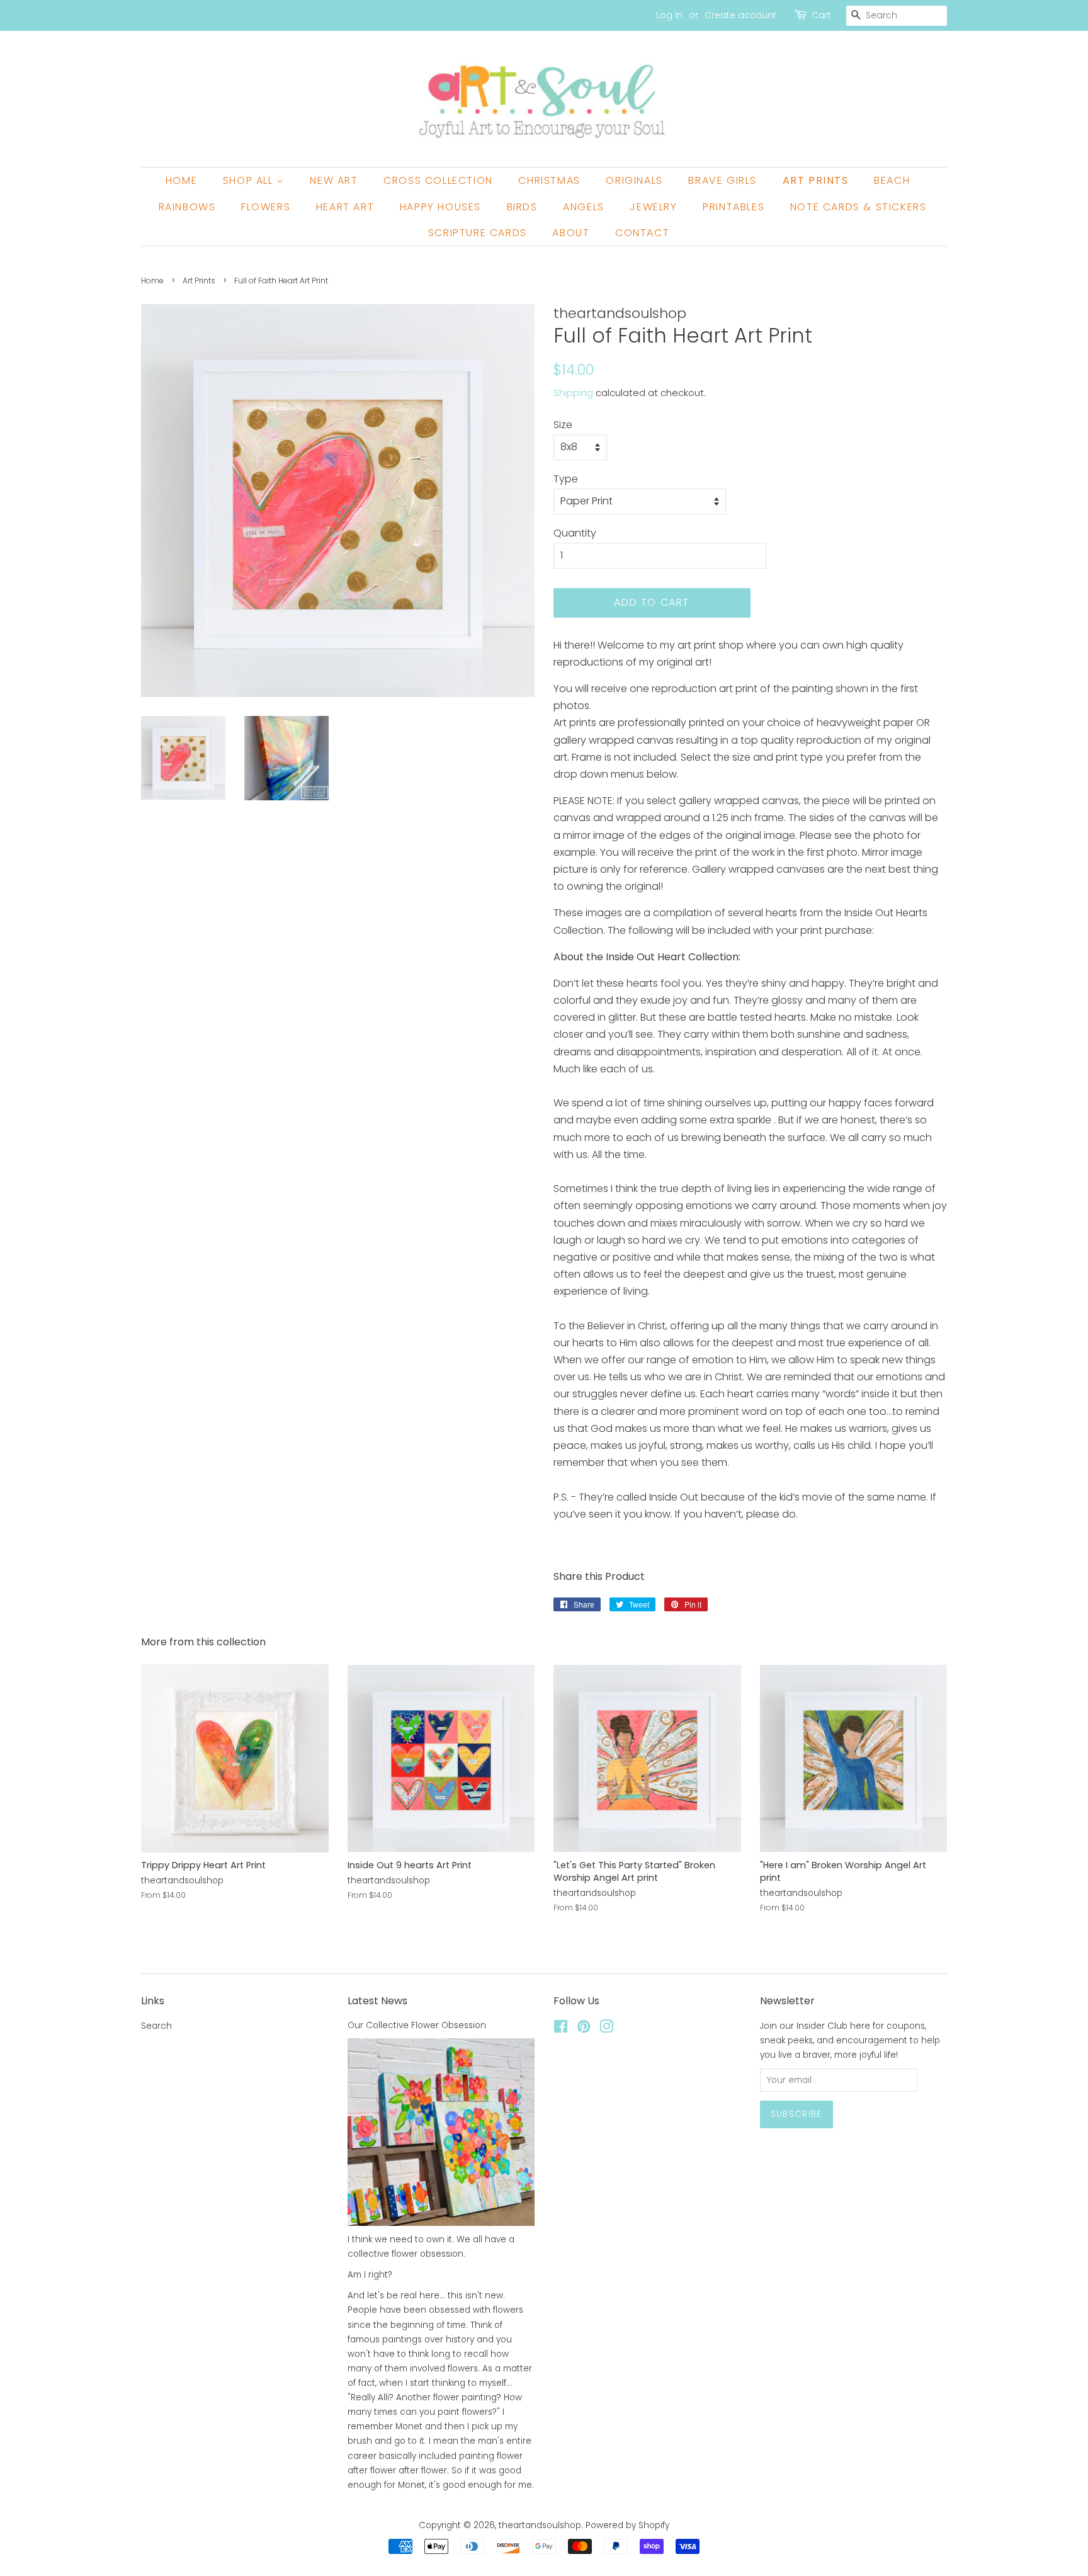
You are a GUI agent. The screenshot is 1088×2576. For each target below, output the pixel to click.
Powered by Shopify (627, 2525)
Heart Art (345, 207)
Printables (734, 207)
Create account (740, 15)
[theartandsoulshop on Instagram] (606, 2029)
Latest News (377, 2001)
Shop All (250, 180)
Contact (642, 233)
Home (181, 180)
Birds (522, 207)
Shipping (573, 393)
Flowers (266, 207)
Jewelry (653, 207)
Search (156, 2026)
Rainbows (187, 207)
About (571, 233)
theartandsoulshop (540, 2525)
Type (566, 479)
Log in (669, 15)
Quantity (575, 533)
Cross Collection (438, 180)
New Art (334, 180)
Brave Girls (722, 180)
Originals (634, 180)
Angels (584, 207)
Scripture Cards (478, 233)
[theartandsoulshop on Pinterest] (584, 2029)
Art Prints (816, 180)
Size (563, 425)
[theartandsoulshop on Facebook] (561, 2029)
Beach (892, 180)
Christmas (549, 180)
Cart (821, 15)
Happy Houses (440, 207)
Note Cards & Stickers (858, 207)
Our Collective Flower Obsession (417, 2025)
